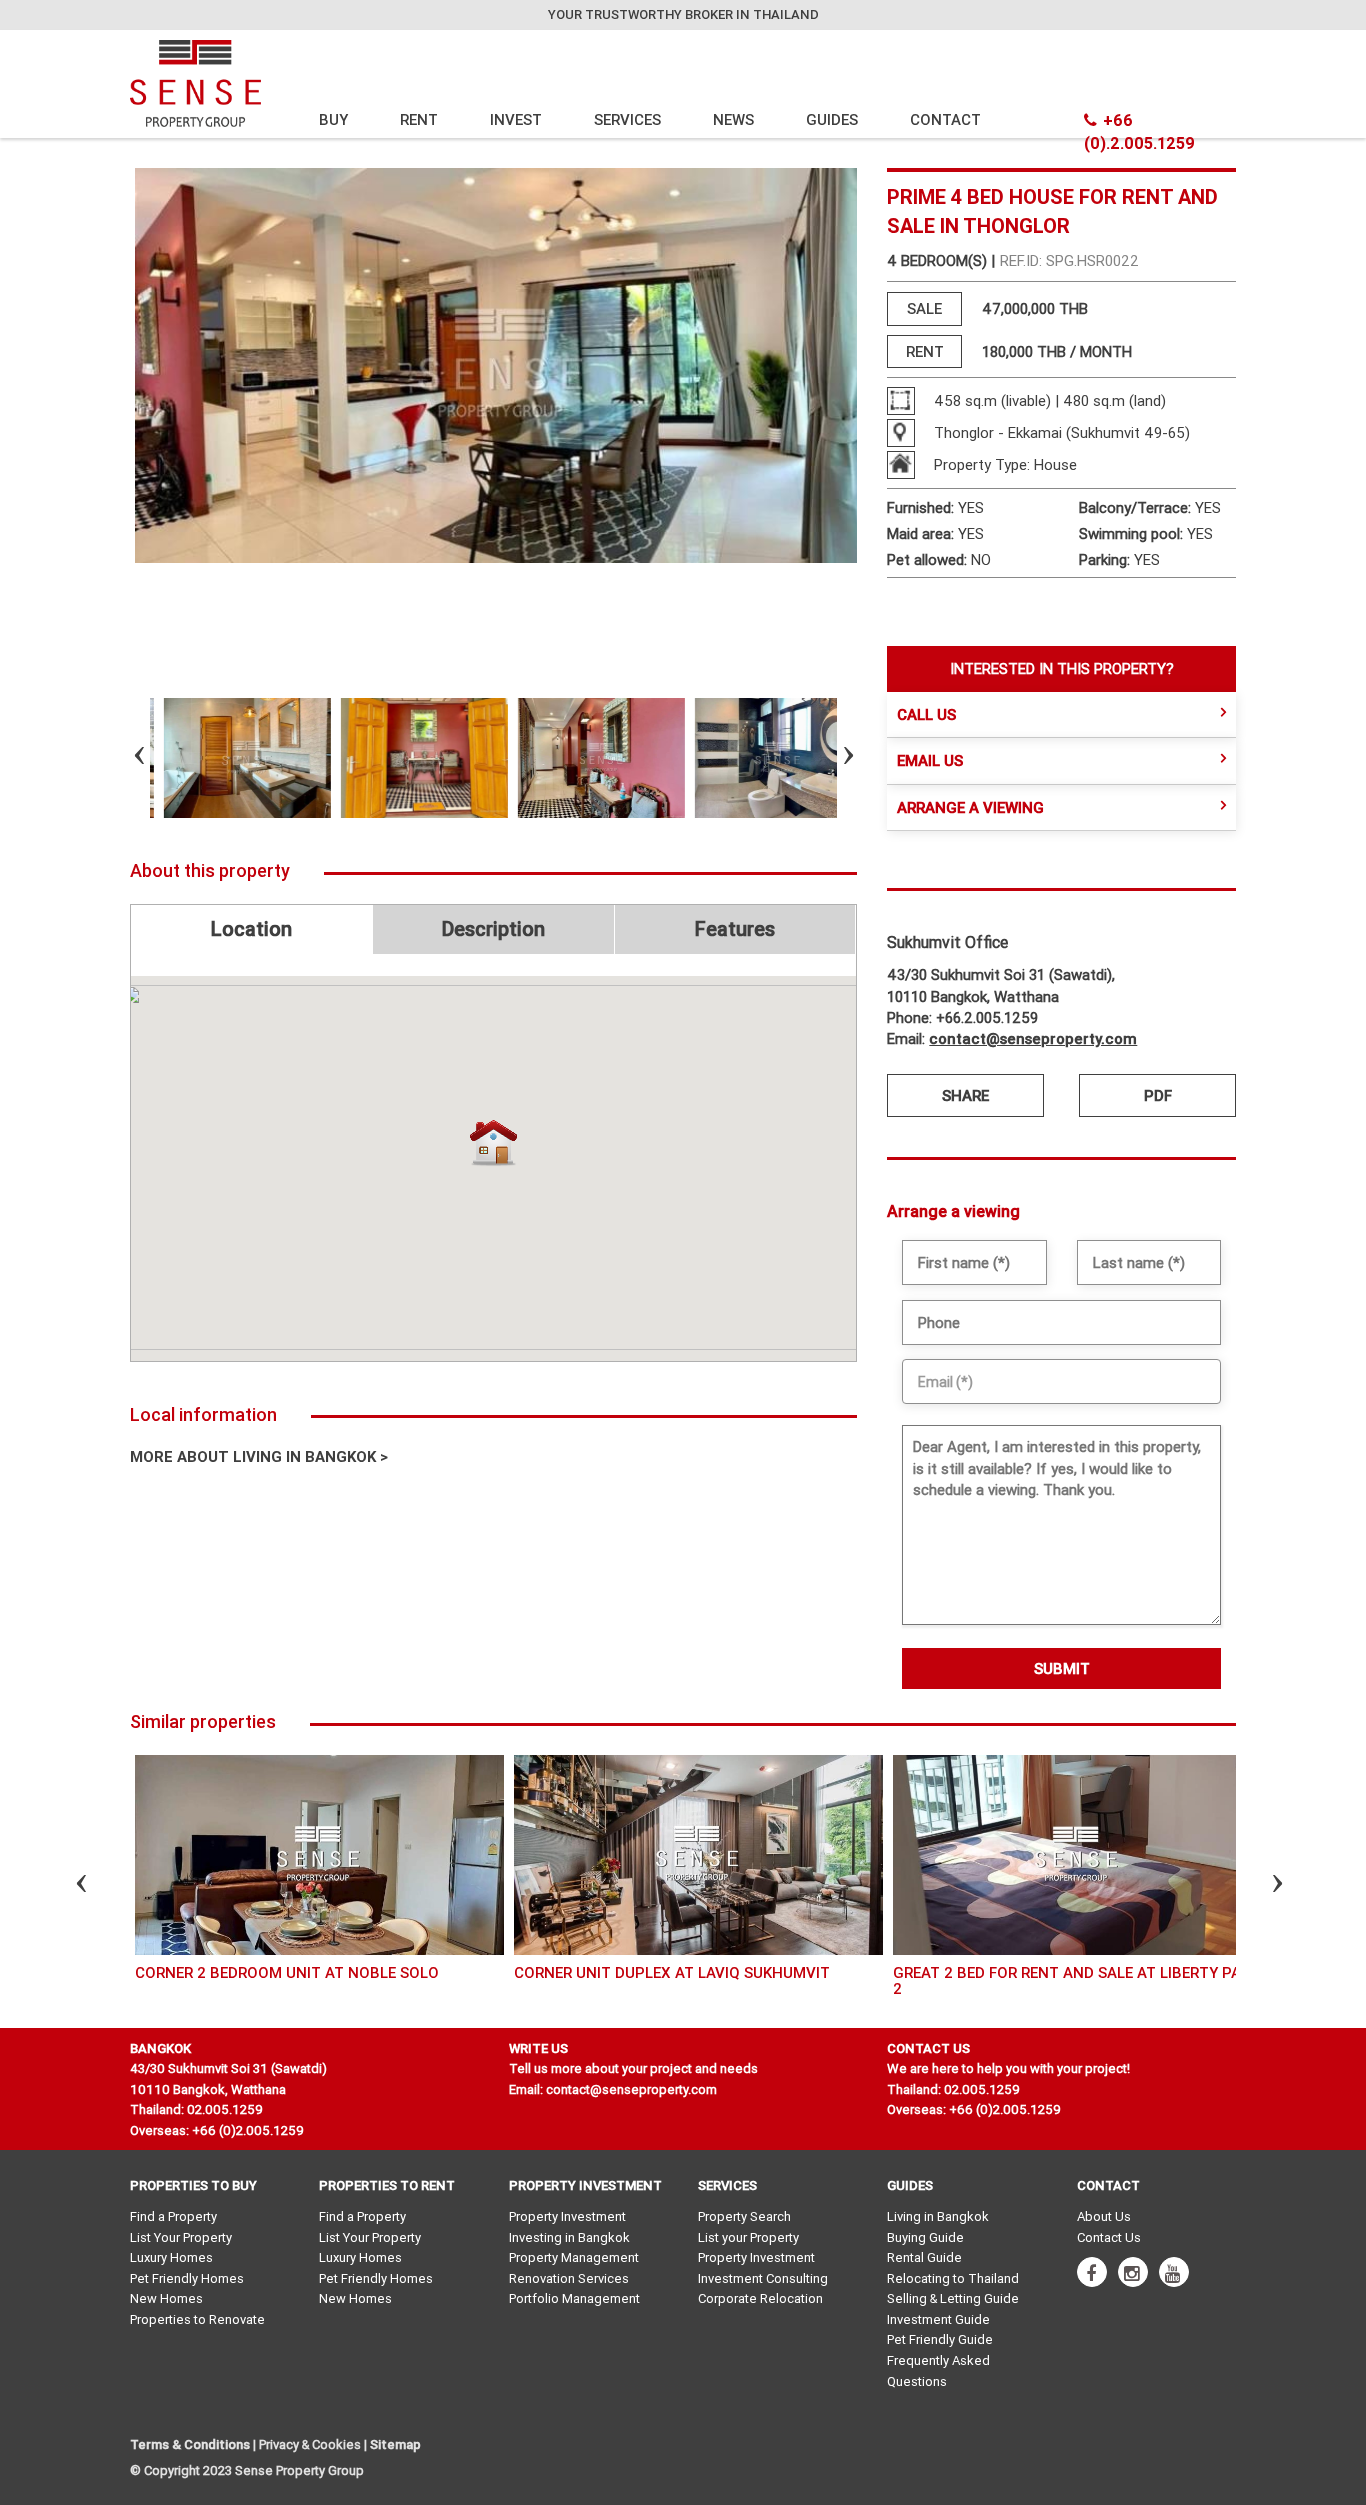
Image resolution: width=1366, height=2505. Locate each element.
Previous (122, 758)
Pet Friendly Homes (187, 2278)
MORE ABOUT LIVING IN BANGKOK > (259, 1456)
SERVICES (627, 119)
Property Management (574, 2257)
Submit (1062, 1668)
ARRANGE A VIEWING (970, 807)
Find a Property (173, 2216)
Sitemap (395, 2444)
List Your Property (181, 2237)
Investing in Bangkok (569, 2237)
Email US (930, 760)
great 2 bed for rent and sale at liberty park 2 (1076, 1981)
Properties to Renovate (197, 2319)
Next (831, 758)
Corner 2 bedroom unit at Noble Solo (287, 1972)
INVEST (516, 119)
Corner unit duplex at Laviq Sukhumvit (672, 1972)
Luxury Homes (171, 2257)
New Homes (166, 2298)
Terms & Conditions (190, 2444)
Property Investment (567, 2216)
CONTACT (945, 119)
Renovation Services (569, 2278)
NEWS (733, 119)
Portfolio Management (574, 2298)
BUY (333, 119)
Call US (926, 714)
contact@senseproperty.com (1033, 1038)
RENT (419, 119)
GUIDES (832, 119)
